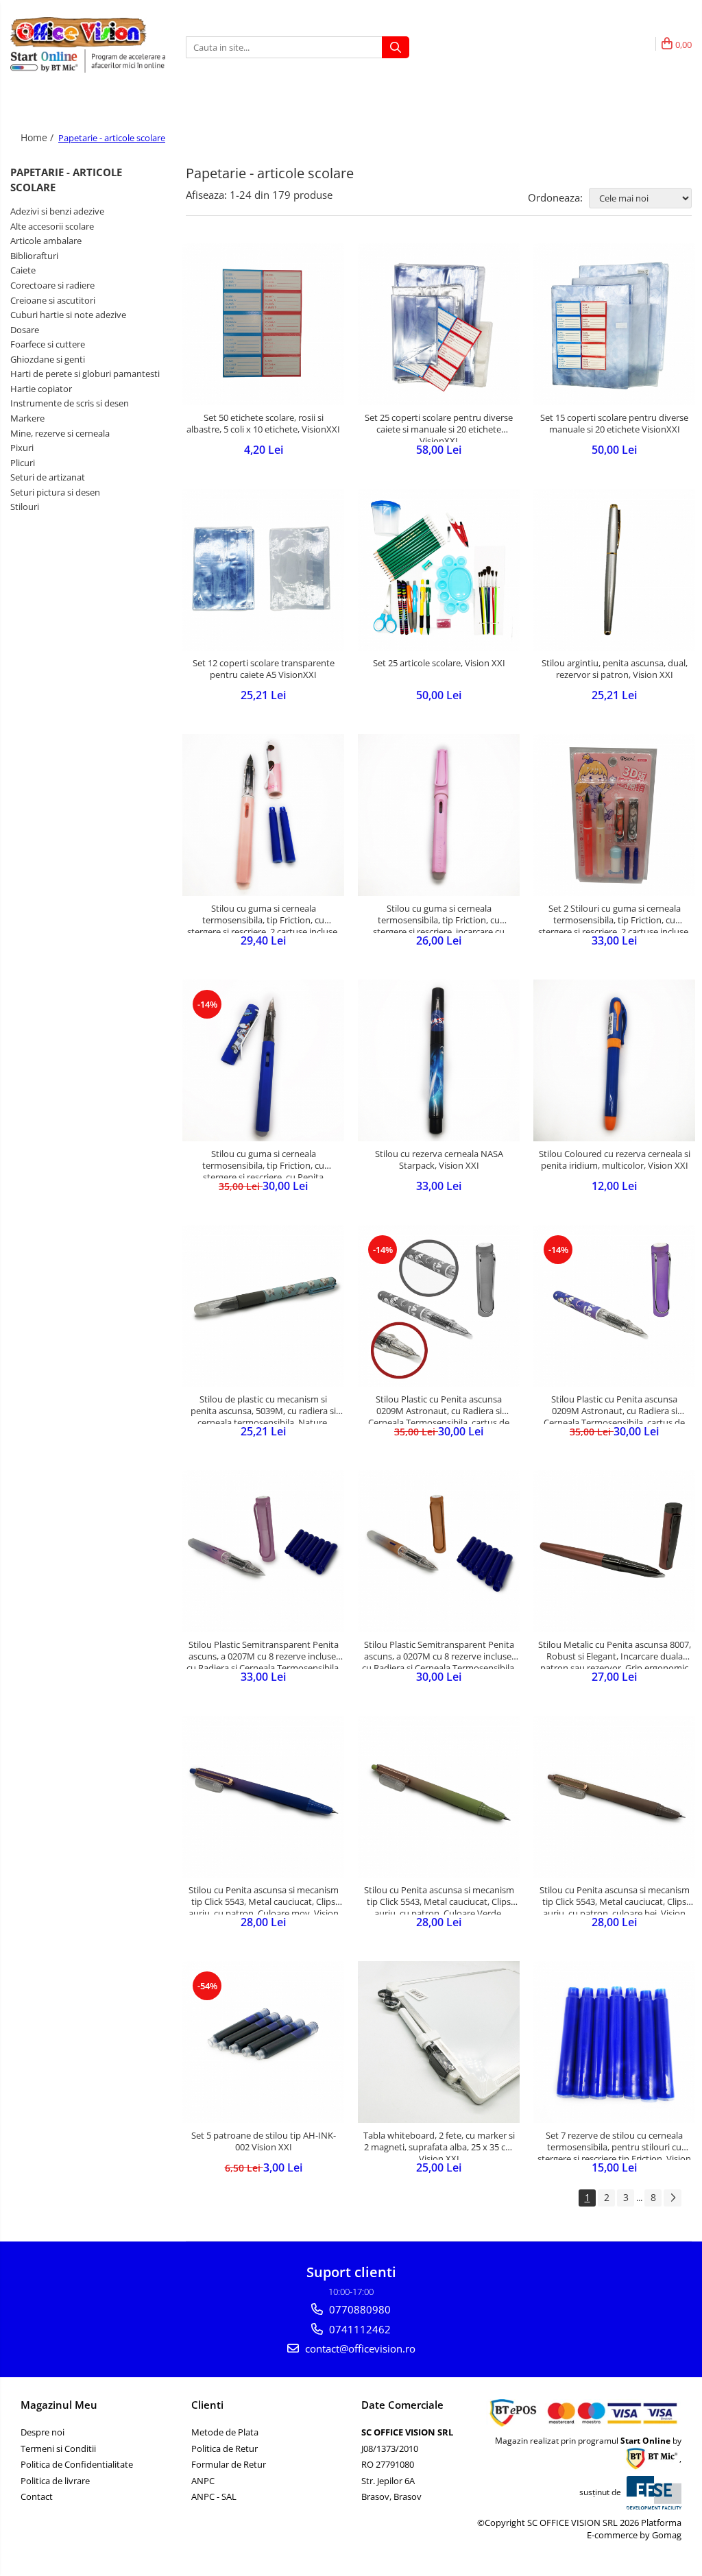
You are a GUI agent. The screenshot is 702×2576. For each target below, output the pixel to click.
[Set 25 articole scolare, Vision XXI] (439, 570)
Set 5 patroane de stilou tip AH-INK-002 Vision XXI (264, 2141)
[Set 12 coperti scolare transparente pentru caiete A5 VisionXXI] (263, 570)
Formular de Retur (229, 2464)
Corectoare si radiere (52, 285)
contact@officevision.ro (359, 2348)
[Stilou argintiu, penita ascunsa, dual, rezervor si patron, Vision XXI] (614, 570)
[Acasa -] (79, 32)
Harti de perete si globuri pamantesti (85, 374)
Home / (38, 137)
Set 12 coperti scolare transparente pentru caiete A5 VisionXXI (264, 669)
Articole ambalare (46, 241)
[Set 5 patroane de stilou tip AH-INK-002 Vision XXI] (263, 2042)
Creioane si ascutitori (53, 300)
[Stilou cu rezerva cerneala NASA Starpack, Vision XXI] (439, 1060)
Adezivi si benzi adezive (57, 211)
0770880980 (359, 2309)
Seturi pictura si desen (55, 492)
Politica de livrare (55, 2481)
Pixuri (22, 448)
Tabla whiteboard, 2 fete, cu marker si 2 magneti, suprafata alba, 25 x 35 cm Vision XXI (439, 2145)
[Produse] (22, 112)
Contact (37, 2496)
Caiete (23, 270)
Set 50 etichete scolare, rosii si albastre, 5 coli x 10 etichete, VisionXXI (263, 424)
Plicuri (23, 463)
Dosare (25, 330)
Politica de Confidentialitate (77, 2464)
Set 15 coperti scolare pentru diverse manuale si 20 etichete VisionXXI (614, 424)
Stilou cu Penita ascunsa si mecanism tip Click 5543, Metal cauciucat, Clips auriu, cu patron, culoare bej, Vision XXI (615, 1899)
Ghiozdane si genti (48, 359)
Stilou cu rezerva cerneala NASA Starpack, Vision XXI (439, 1160)
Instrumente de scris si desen (70, 403)
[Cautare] (396, 47)
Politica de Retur (225, 2449)
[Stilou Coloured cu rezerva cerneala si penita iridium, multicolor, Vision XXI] (614, 1060)
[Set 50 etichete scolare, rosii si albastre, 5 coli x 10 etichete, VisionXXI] (263, 324)
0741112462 (359, 2329)
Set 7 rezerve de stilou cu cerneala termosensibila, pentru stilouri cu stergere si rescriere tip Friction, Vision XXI (614, 2145)
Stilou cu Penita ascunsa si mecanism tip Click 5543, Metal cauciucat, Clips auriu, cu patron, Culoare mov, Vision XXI (264, 1899)
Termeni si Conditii (58, 2449)
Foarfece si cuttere (48, 344)
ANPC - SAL (214, 2496)
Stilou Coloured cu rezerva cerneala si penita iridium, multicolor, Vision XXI (615, 1160)
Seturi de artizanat (48, 477)
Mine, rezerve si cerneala (60, 433)
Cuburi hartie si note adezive (68, 315)
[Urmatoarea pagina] (673, 2198)
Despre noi (43, 2432)
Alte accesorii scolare (52, 226)
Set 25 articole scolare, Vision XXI (439, 663)
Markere (27, 418)
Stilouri (25, 507)
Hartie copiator (41, 389)
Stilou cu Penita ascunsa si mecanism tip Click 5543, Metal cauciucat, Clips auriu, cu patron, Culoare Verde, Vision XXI (439, 1899)
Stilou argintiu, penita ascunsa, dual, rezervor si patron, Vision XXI (615, 669)
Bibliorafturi (34, 256)
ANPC (203, 2481)
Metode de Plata (225, 2432)
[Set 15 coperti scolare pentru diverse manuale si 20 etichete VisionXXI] (614, 324)
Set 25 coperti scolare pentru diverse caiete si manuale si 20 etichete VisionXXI (439, 427)
